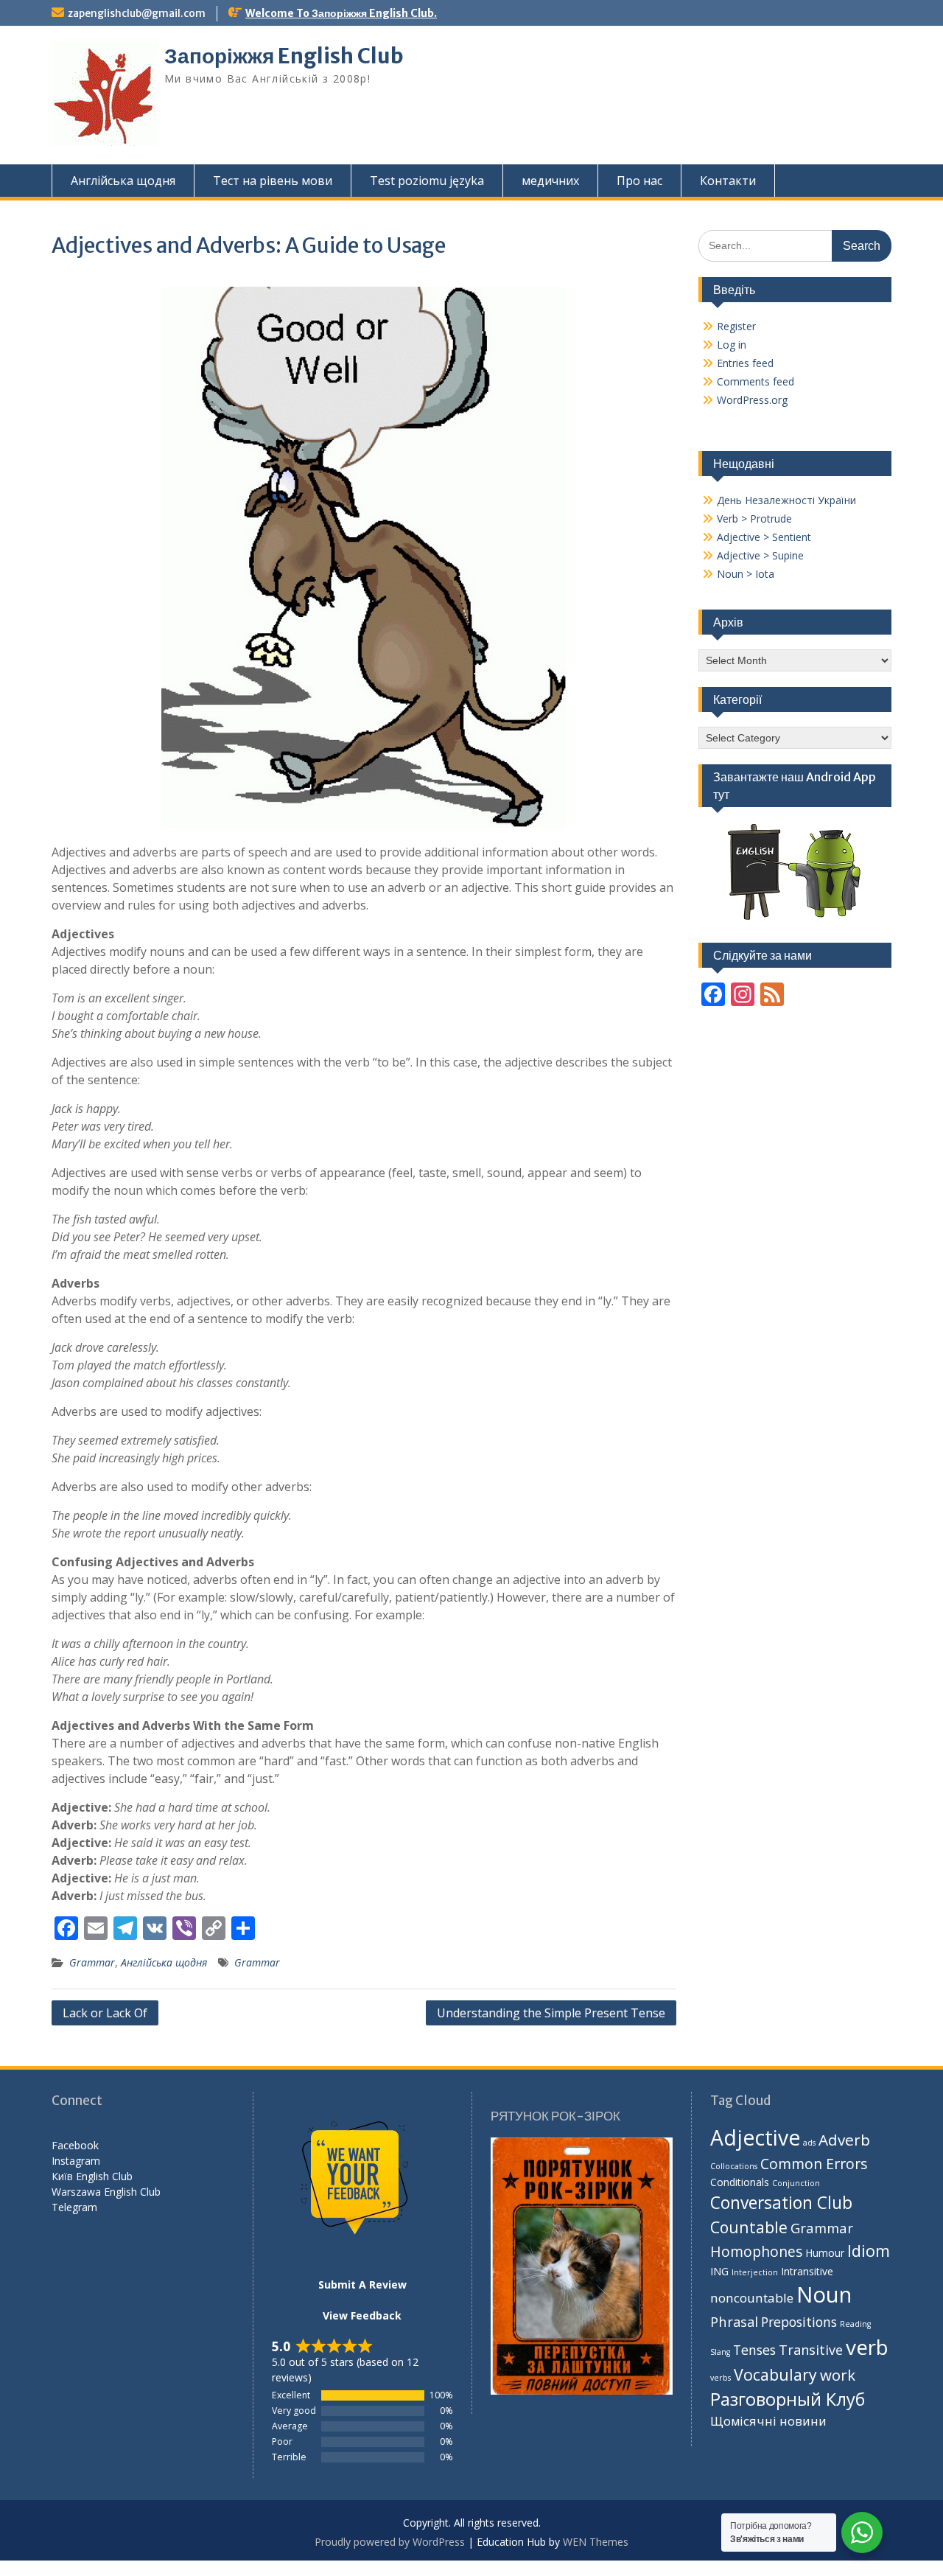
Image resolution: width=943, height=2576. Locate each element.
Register (736, 326)
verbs (721, 2378)
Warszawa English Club (106, 2192)
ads (809, 2143)
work (838, 2375)
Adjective (755, 2137)
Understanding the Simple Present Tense (551, 2013)
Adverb (844, 2140)
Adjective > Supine (760, 555)
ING (719, 2271)
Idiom (869, 2251)
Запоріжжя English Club (284, 56)
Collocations (734, 2166)
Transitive (811, 2350)
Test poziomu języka (427, 181)
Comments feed (756, 381)
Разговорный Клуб (788, 2399)
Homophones (756, 2251)
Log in (732, 345)
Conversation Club (781, 2203)
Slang (720, 2352)
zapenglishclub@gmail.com (137, 13)
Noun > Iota (746, 574)
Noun (824, 2294)
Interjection (755, 2272)
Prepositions (799, 2322)
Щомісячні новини (768, 2421)
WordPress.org (752, 400)
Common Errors (814, 2164)
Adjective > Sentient (764, 537)
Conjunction (796, 2183)
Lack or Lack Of (105, 2013)
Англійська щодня (123, 181)
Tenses (754, 2350)
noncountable (752, 2298)
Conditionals (740, 2182)
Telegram (74, 2207)
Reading (855, 2324)
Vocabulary (775, 2374)
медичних (550, 181)
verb (867, 2347)
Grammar (92, 1962)
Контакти (728, 181)
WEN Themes (596, 2542)
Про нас (639, 181)
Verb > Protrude (754, 519)
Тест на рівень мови (273, 181)
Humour (825, 2253)
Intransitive (807, 2271)
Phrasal (734, 2321)
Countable (749, 2227)
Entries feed (745, 363)
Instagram (76, 2161)
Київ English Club (92, 2176)
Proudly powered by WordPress (390, 2542)
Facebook (75, 2145)
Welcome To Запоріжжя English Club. (341, 13)
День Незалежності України (786, 500)
